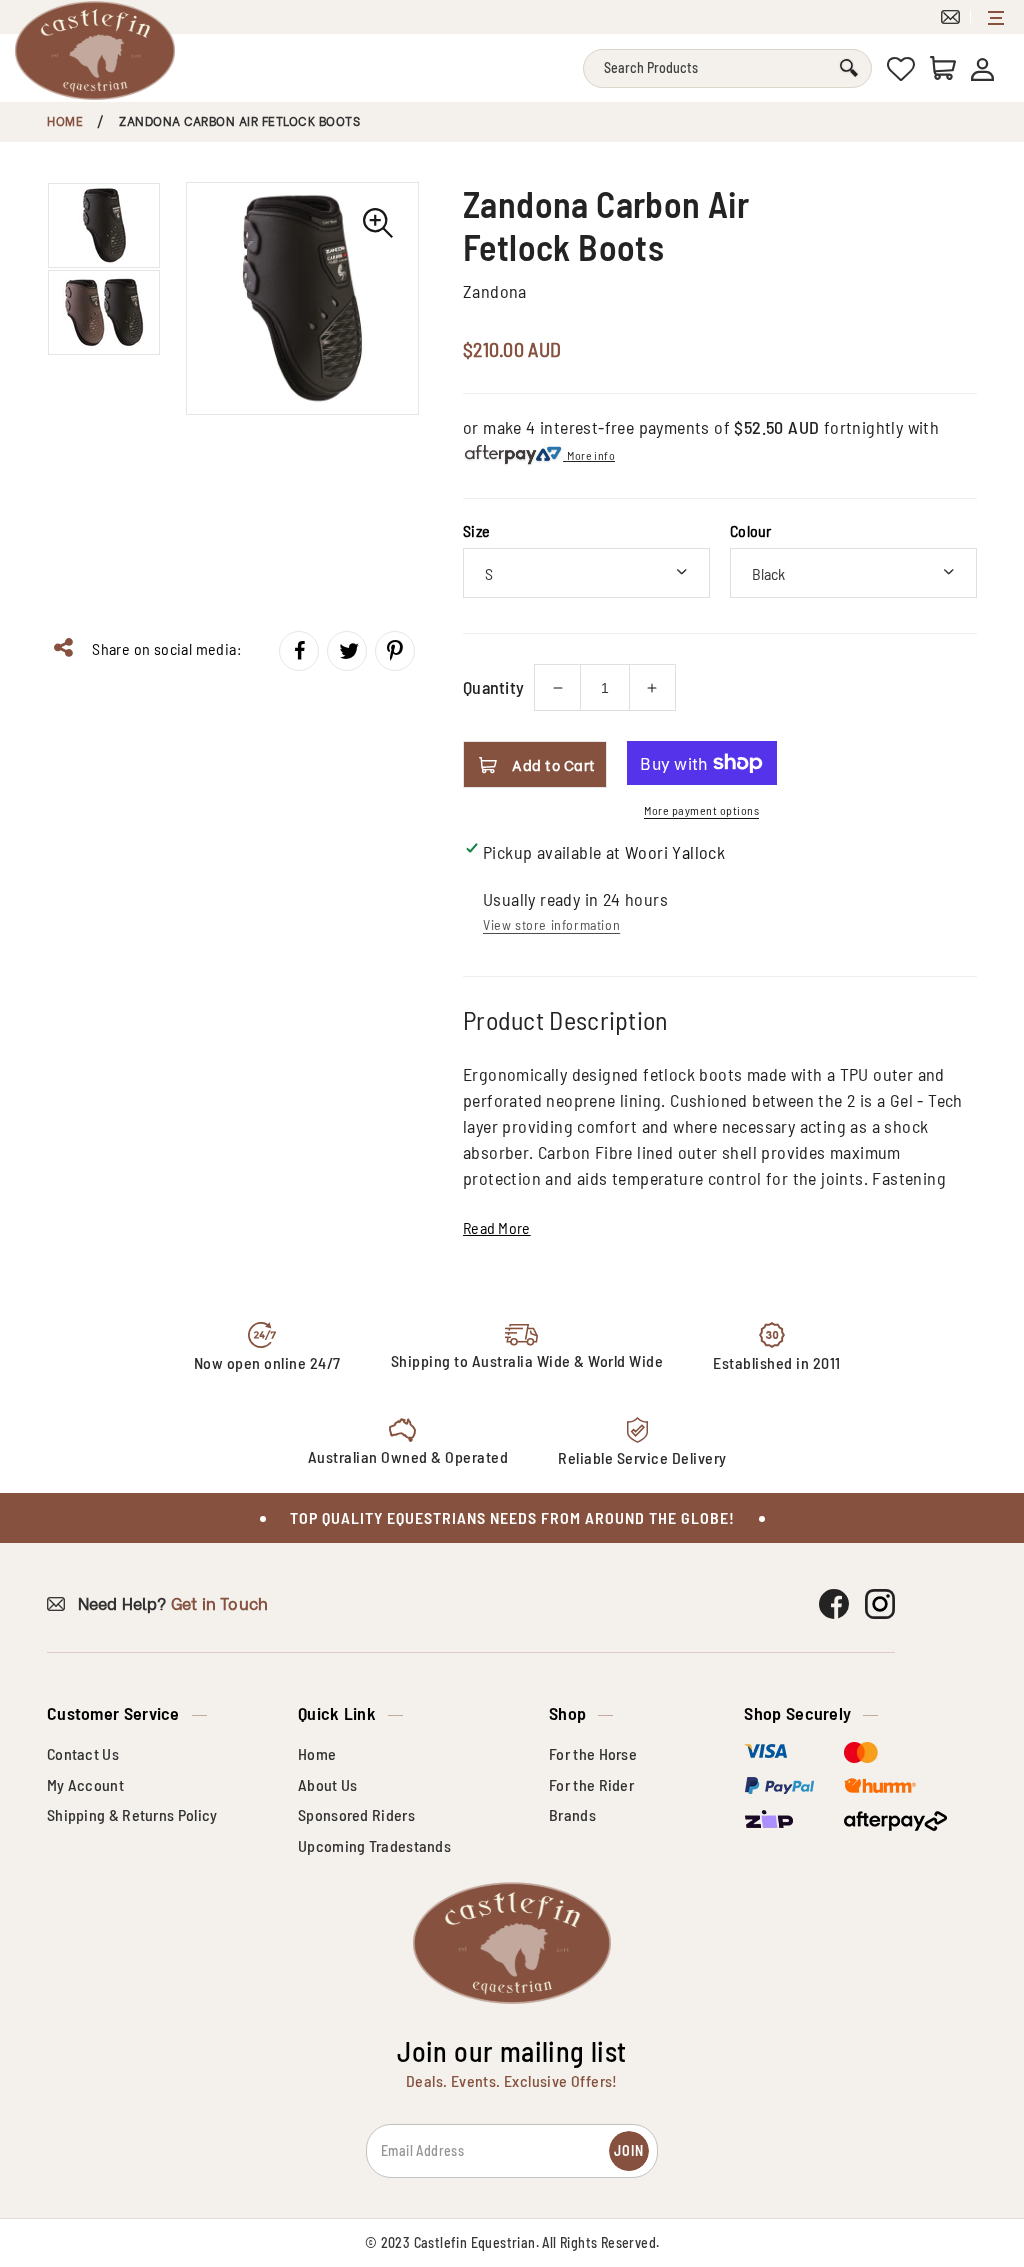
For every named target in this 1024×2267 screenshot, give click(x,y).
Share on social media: (165, 648)
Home (65, 120)
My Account (85, 1784)
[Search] (849, 68)
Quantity (493, 687)
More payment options (701, 810)
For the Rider (591, 1784)
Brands (572, 1814)
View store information (551, 924)
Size (476, 530)
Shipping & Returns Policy (132, 1814)
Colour (751, 530)
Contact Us (83, 1753)
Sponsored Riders (356, 1814)
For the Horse (593, 1753)
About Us (327, 1784)
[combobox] (727, 68)
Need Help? (170, 1602)
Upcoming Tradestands (374, 1845)
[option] (302, 298)
